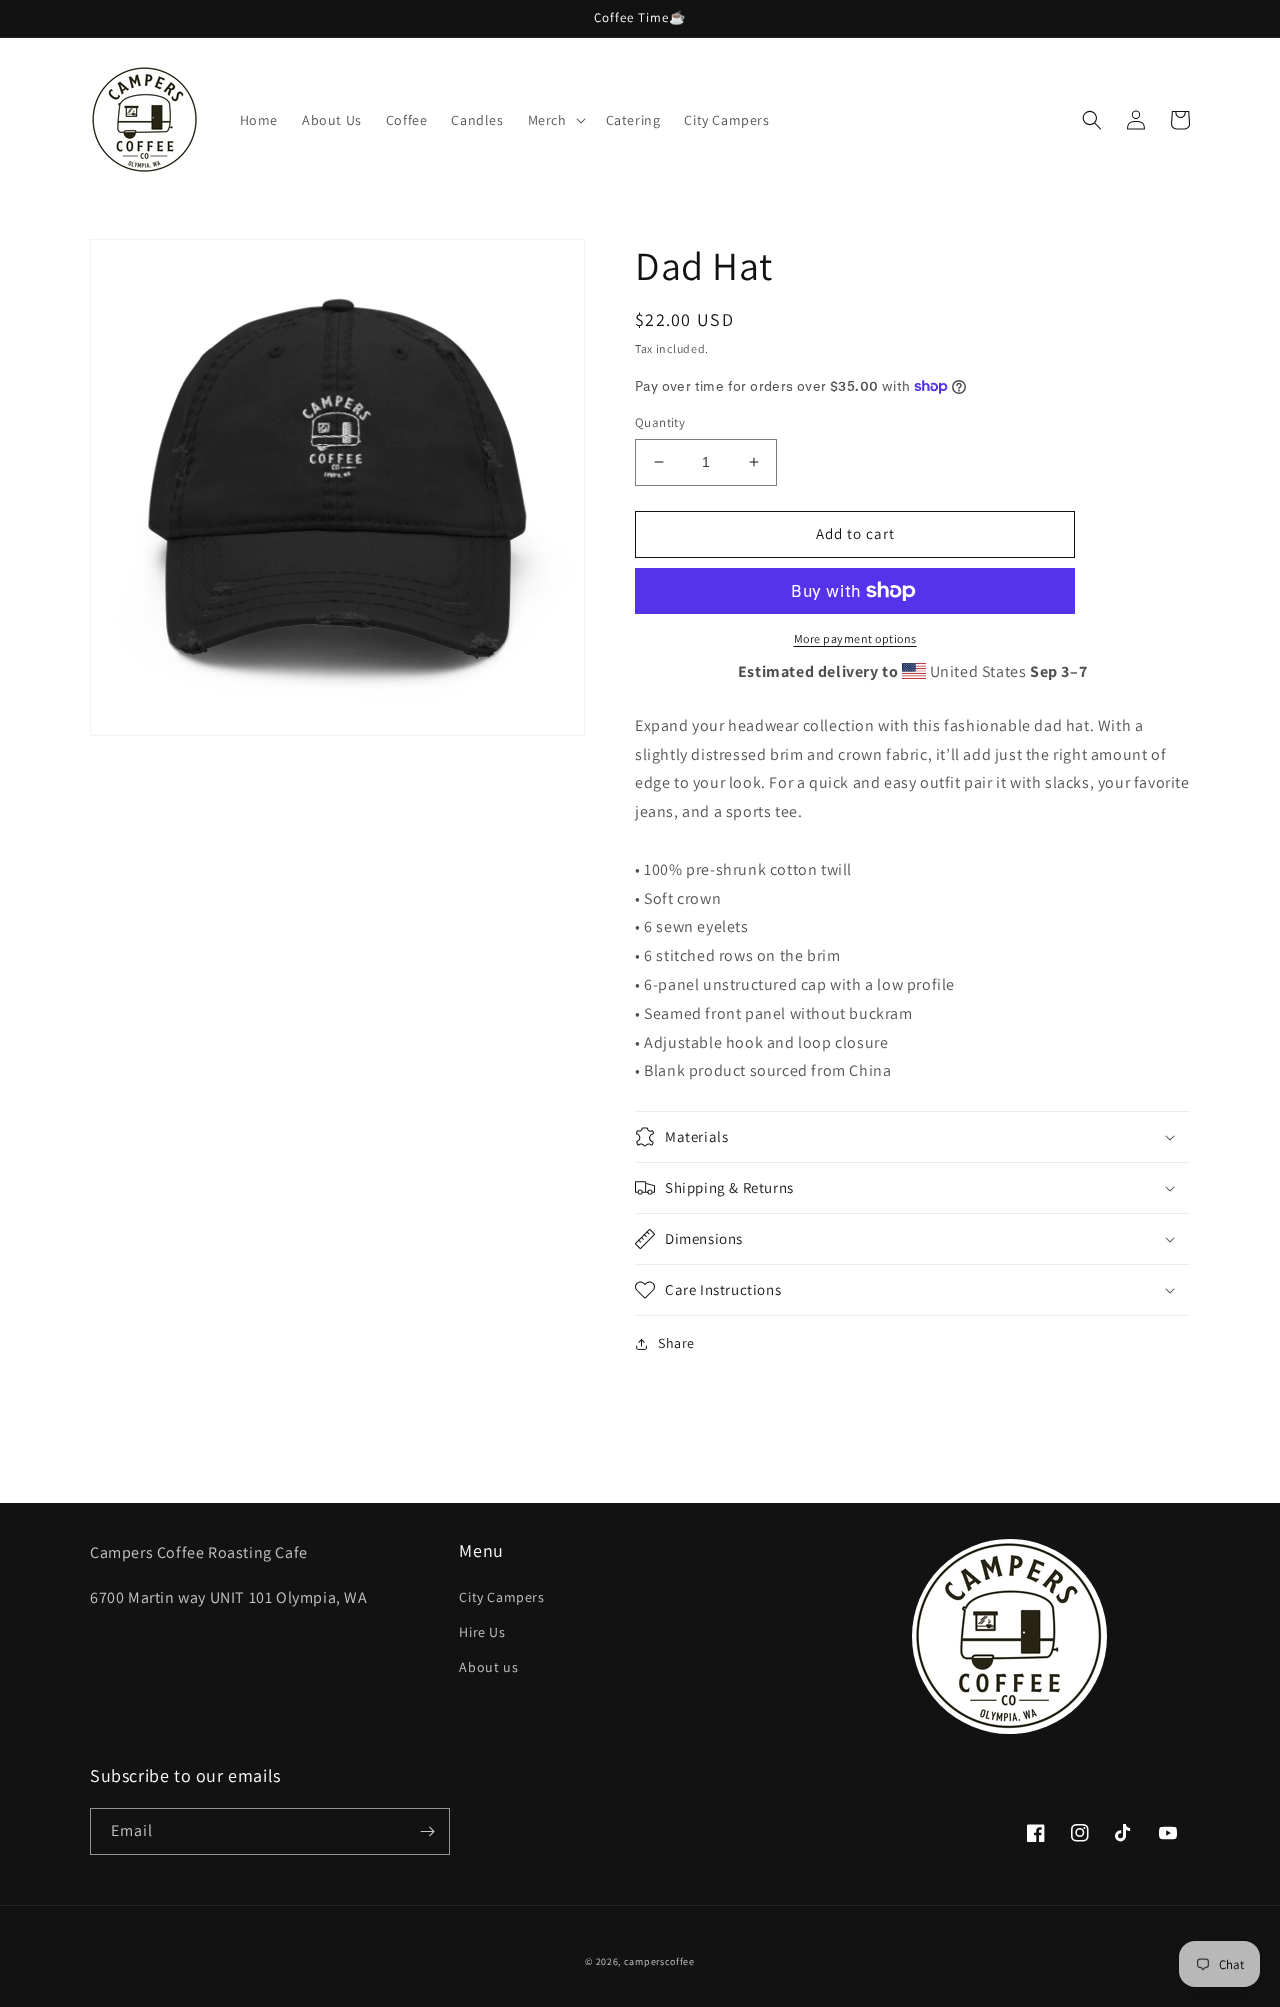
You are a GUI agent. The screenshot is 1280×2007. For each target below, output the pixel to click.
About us (488, 1667)
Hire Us (482, 1632)
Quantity (660, 422)
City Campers (501, 1597)
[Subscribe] (427, 1831)
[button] (555, 120)
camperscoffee (659, 1961)
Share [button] (676, 1343)
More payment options (855, 638)
